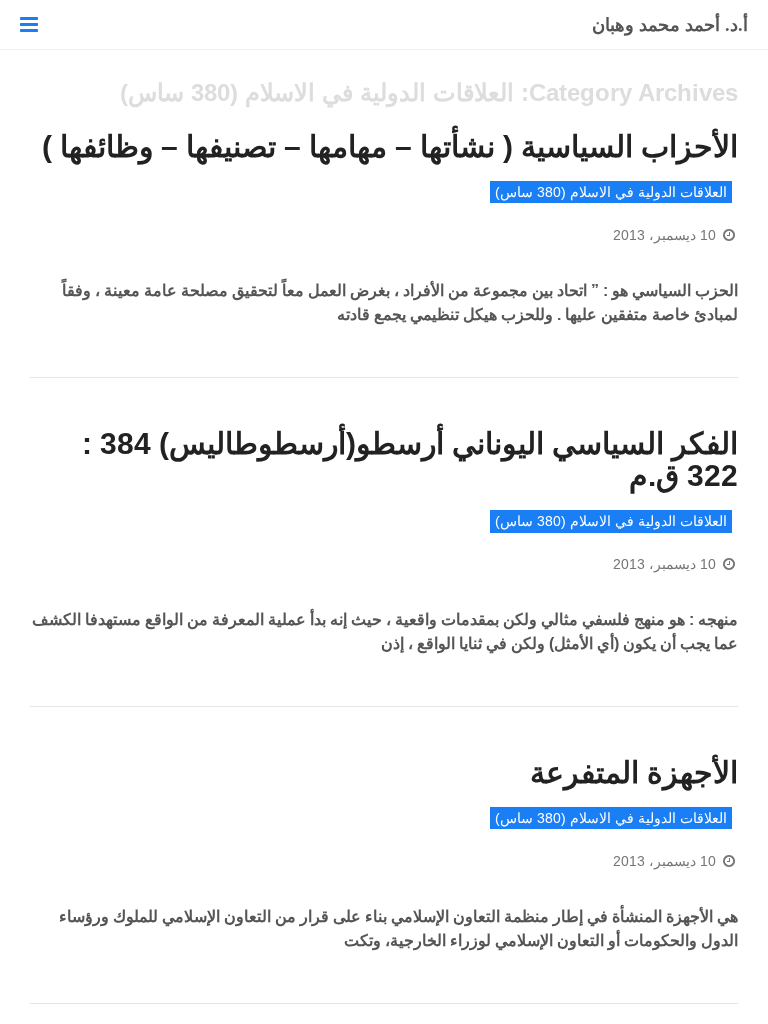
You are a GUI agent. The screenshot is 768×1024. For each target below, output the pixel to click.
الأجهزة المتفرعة (634, 772)
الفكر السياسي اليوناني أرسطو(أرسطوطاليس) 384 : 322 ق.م (410, 460)
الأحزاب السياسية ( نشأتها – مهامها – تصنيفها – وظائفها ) (390, 146)
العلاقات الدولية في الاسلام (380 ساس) (611, 192)
